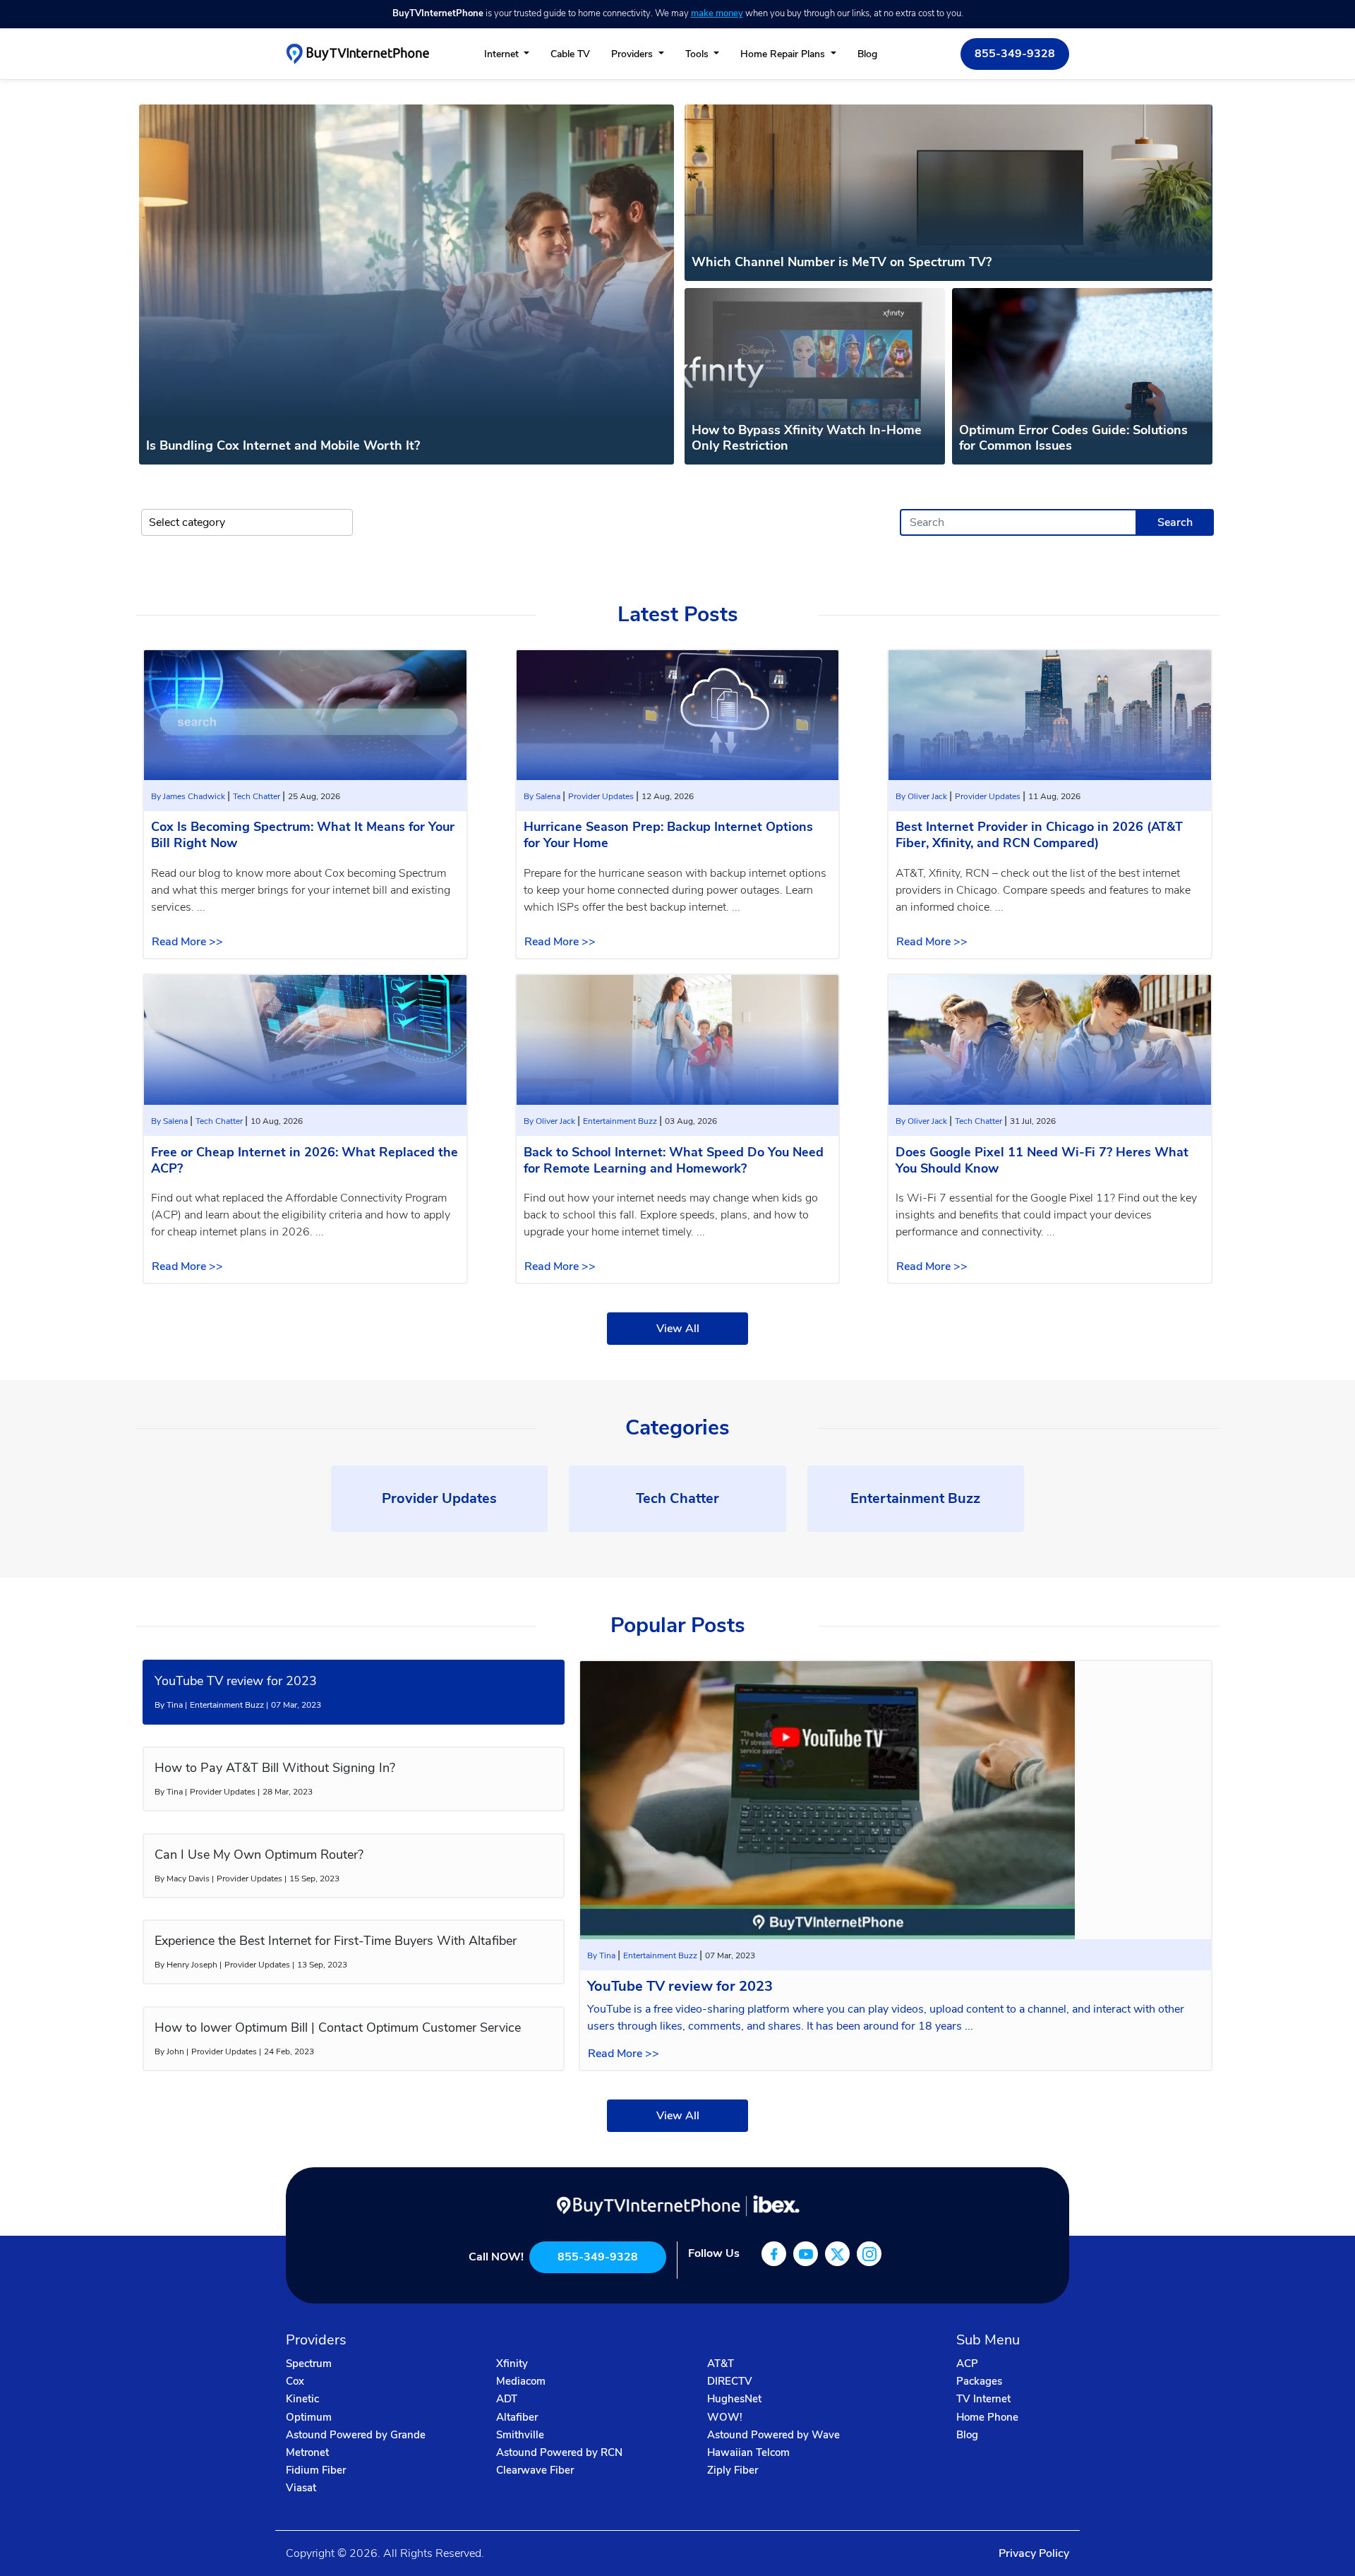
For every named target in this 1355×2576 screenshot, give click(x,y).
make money (717, 13)
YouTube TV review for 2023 (680, 1986)
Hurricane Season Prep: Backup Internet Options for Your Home (668, 835)
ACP (967, 2364)
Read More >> (187, 942)
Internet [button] (503, 54)
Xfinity (512, 2364)
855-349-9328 (1015, 54)
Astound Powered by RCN (559, 2452)
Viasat (301, 2488)
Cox (295, 2381)
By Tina (602, 1955)
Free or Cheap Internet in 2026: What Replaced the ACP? (305, 1160)
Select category (187, 522)
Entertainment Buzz (621, 1121)
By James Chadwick (189, 796)
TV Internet (983, 2399)
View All (678, 1329)
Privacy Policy (1034, 2553)
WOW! (725, 2417)
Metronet (307, 2452)
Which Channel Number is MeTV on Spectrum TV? (842, 262)
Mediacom (521, 2381)
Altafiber (517, 2417)
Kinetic (302, 2399)
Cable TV (570, 54)
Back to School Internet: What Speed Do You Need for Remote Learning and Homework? (674, 1160)
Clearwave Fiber (535, 2470)
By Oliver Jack (922, 796)
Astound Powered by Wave (773, 2435)
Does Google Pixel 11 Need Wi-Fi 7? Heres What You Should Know (1042, 1160)
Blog (867, 54)
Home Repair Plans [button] (784, 54)
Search (1175, 522)
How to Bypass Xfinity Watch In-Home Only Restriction (807, 438)
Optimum (309, 2417)
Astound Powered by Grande (356, 2435)
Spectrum (309, 2364)
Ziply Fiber (733, 2470)
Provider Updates (602, 796)
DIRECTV (730, 2381)
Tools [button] (698, 54)
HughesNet (734, 2399)
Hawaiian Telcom (748, 2452)
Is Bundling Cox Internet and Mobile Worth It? (283, 445)
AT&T (721, 2364)
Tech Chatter (258, 796)
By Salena (543, 796)
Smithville (520, 2435)
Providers (633, 54)
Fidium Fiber (316, 2470)
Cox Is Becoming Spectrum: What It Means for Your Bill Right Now (303, 835)
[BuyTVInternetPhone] (357, 53)
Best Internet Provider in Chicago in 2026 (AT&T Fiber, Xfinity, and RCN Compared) (1039, 835)
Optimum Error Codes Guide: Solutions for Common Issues (1073, 438)
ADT (507, 2399)
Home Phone (987, 2417)
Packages (979, 2381)
